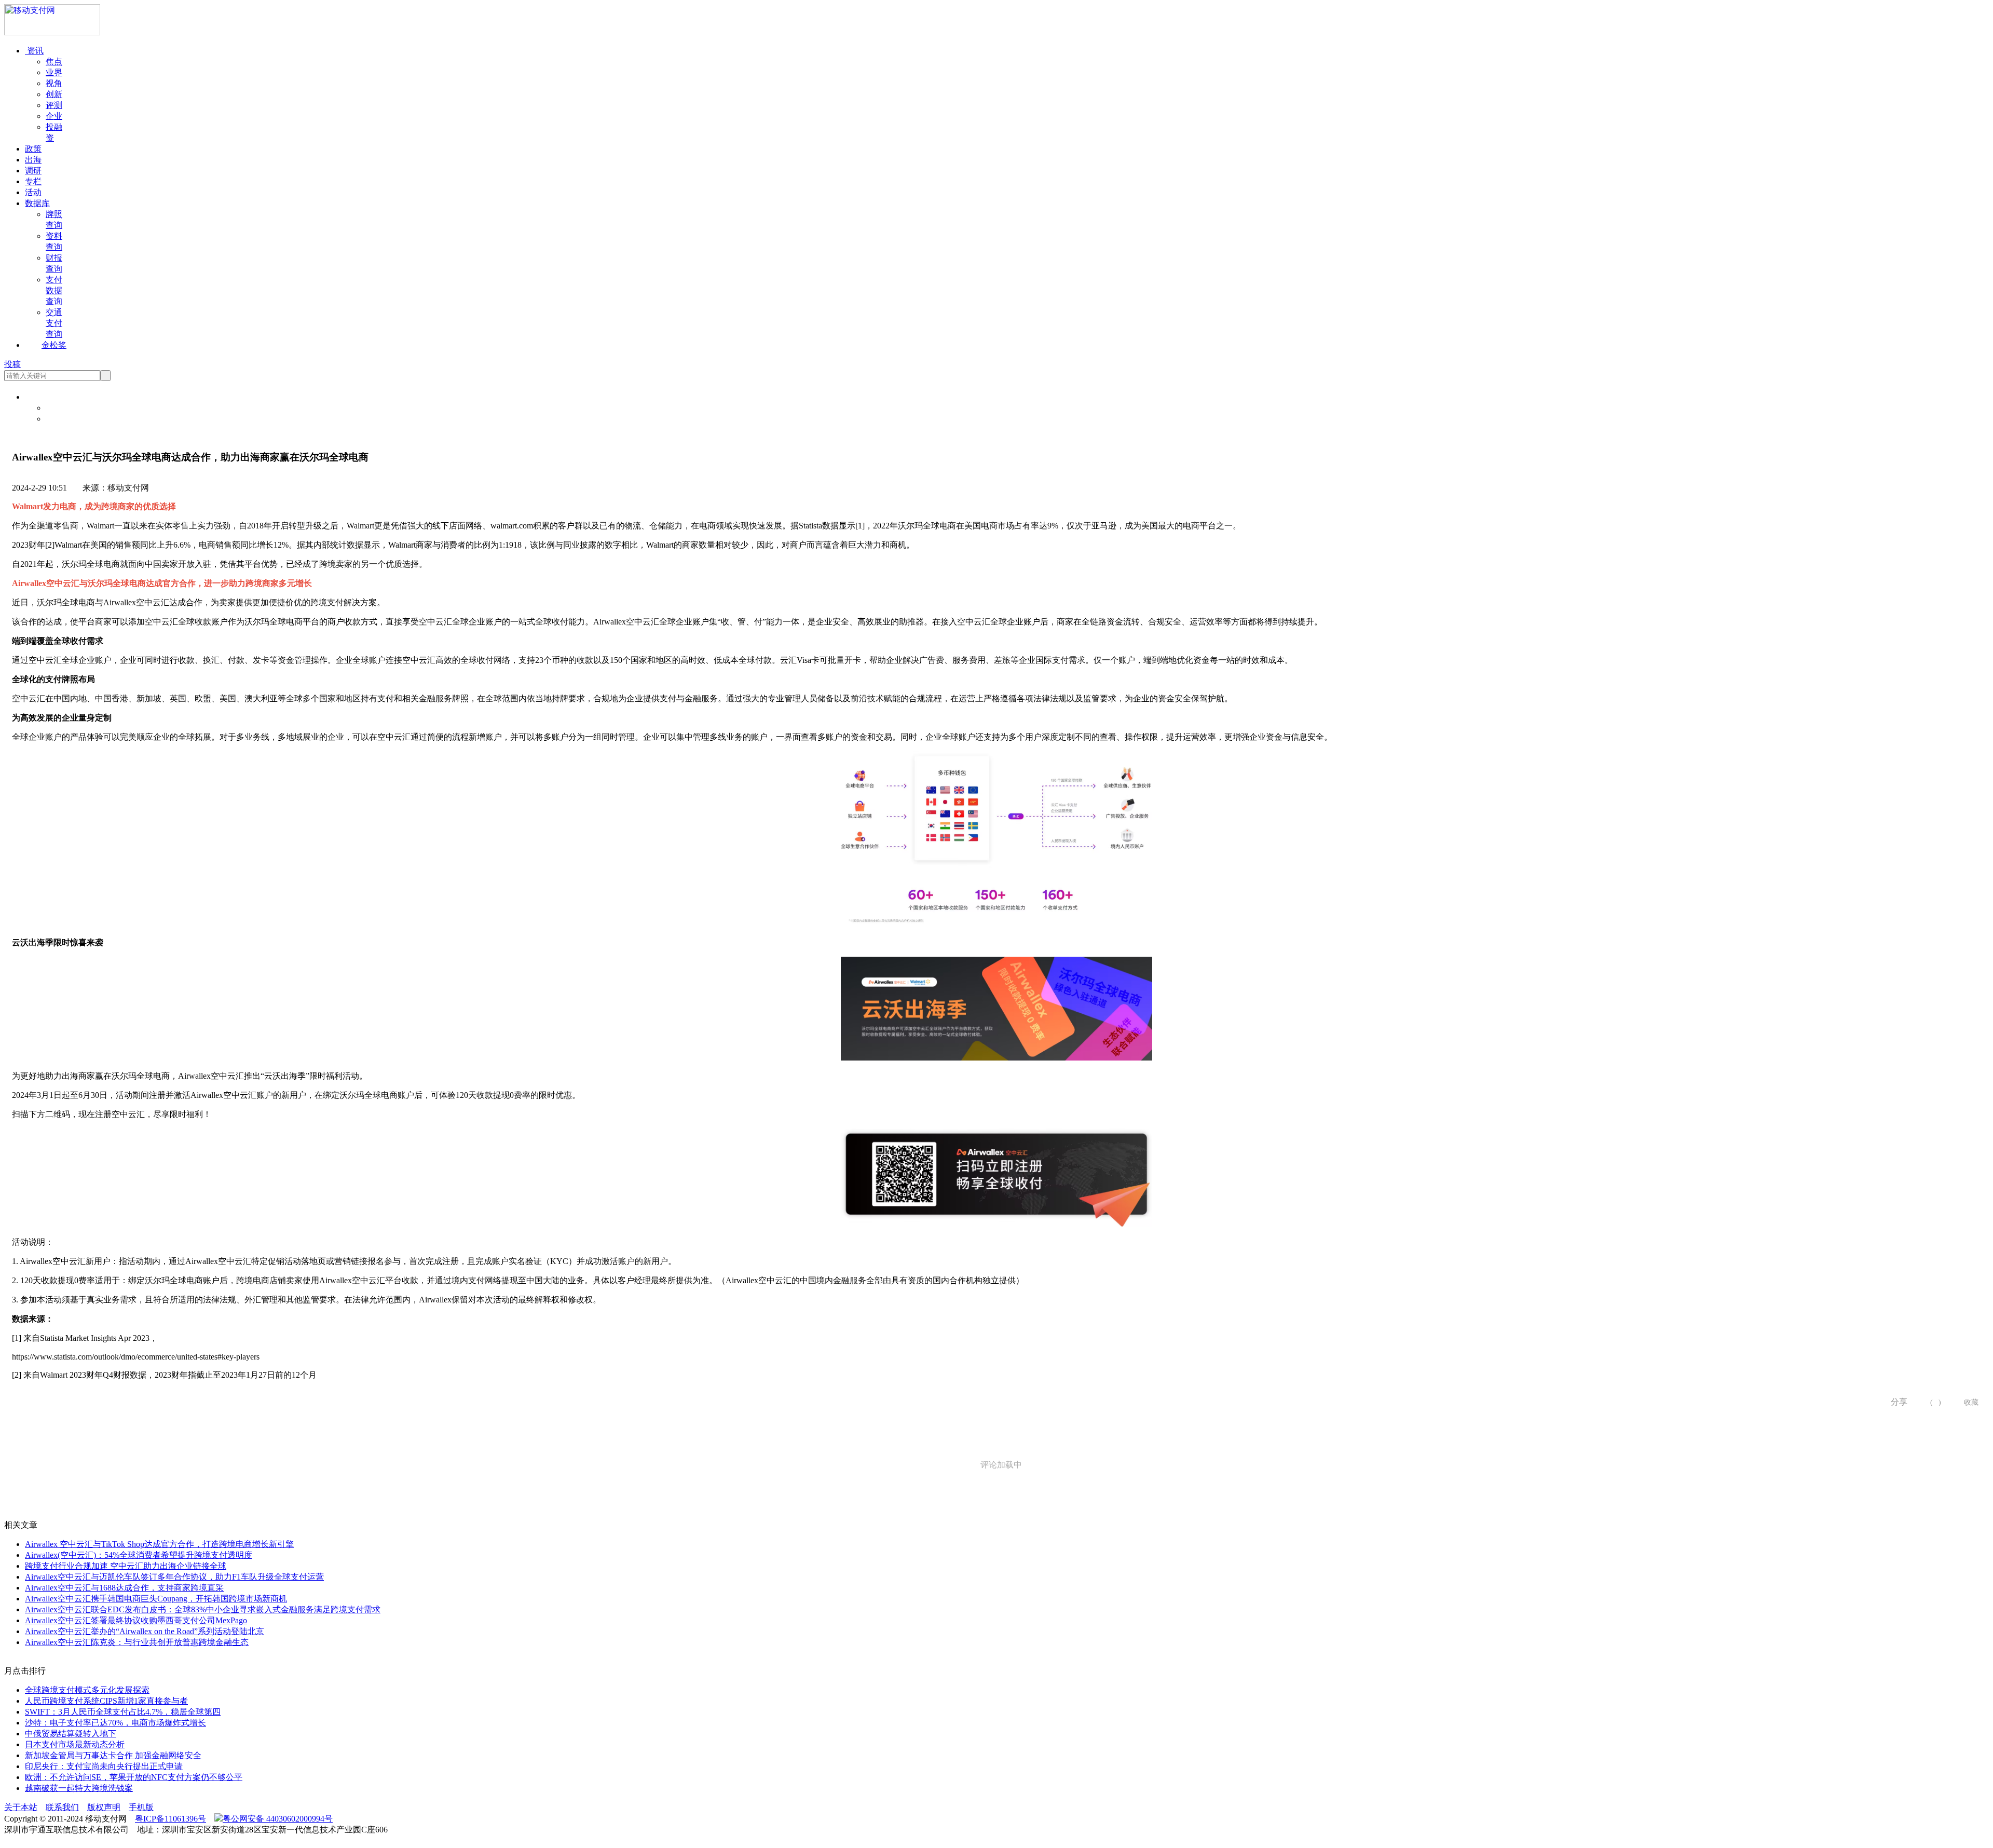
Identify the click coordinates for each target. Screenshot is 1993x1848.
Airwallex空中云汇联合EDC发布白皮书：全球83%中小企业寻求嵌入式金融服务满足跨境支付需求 (203, 1609)
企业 (54, 116)
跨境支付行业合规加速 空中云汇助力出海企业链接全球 (126, 1566)
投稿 (12, 364)
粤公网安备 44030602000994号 (278, 1819)
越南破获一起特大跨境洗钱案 (79, 1788)
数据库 (37, 203)
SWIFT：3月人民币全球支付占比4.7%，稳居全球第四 (123, 1712)
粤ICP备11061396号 (170, 1819)
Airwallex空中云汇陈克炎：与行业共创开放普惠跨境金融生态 (137, 1642)
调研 (33, 171)
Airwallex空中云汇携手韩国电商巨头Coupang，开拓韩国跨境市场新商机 (156, 1599)
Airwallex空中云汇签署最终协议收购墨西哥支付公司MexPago (136, 1620)
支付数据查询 (54, 290)
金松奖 (54, 345)
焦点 (54, 62)
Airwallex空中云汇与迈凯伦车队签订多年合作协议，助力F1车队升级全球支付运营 (174, 1577)
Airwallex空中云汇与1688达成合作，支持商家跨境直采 (124, 1588)
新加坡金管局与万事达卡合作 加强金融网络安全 (113, 1755)
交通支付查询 (54, 323)
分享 (1895, 1402)
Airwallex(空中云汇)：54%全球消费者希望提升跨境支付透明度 (139, 1555)
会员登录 (62, 408)
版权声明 (104, 1807)
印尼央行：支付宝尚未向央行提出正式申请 (104, 1766)
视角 (54, 83)
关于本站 (21, 1807)
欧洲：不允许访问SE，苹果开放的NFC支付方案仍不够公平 (134, 1777)
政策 (33, 149)
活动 (33, 192)
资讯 (34, 51)
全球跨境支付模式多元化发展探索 (87, 1690)
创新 (54, 94)
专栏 (33, 181)
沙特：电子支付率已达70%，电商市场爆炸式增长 (115, 1723)
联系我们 (62, 1807)
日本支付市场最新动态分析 (75, 1744)
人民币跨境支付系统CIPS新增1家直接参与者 (106, 1701)
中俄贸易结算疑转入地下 (71, 1734)
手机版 (141, 1807)
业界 (54, 72)
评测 (54, 105)
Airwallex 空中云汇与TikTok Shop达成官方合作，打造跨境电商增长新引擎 (159, 1544)
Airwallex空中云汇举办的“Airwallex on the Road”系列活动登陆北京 (145, 1631)
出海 (33, 160)
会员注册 (62, 419)
